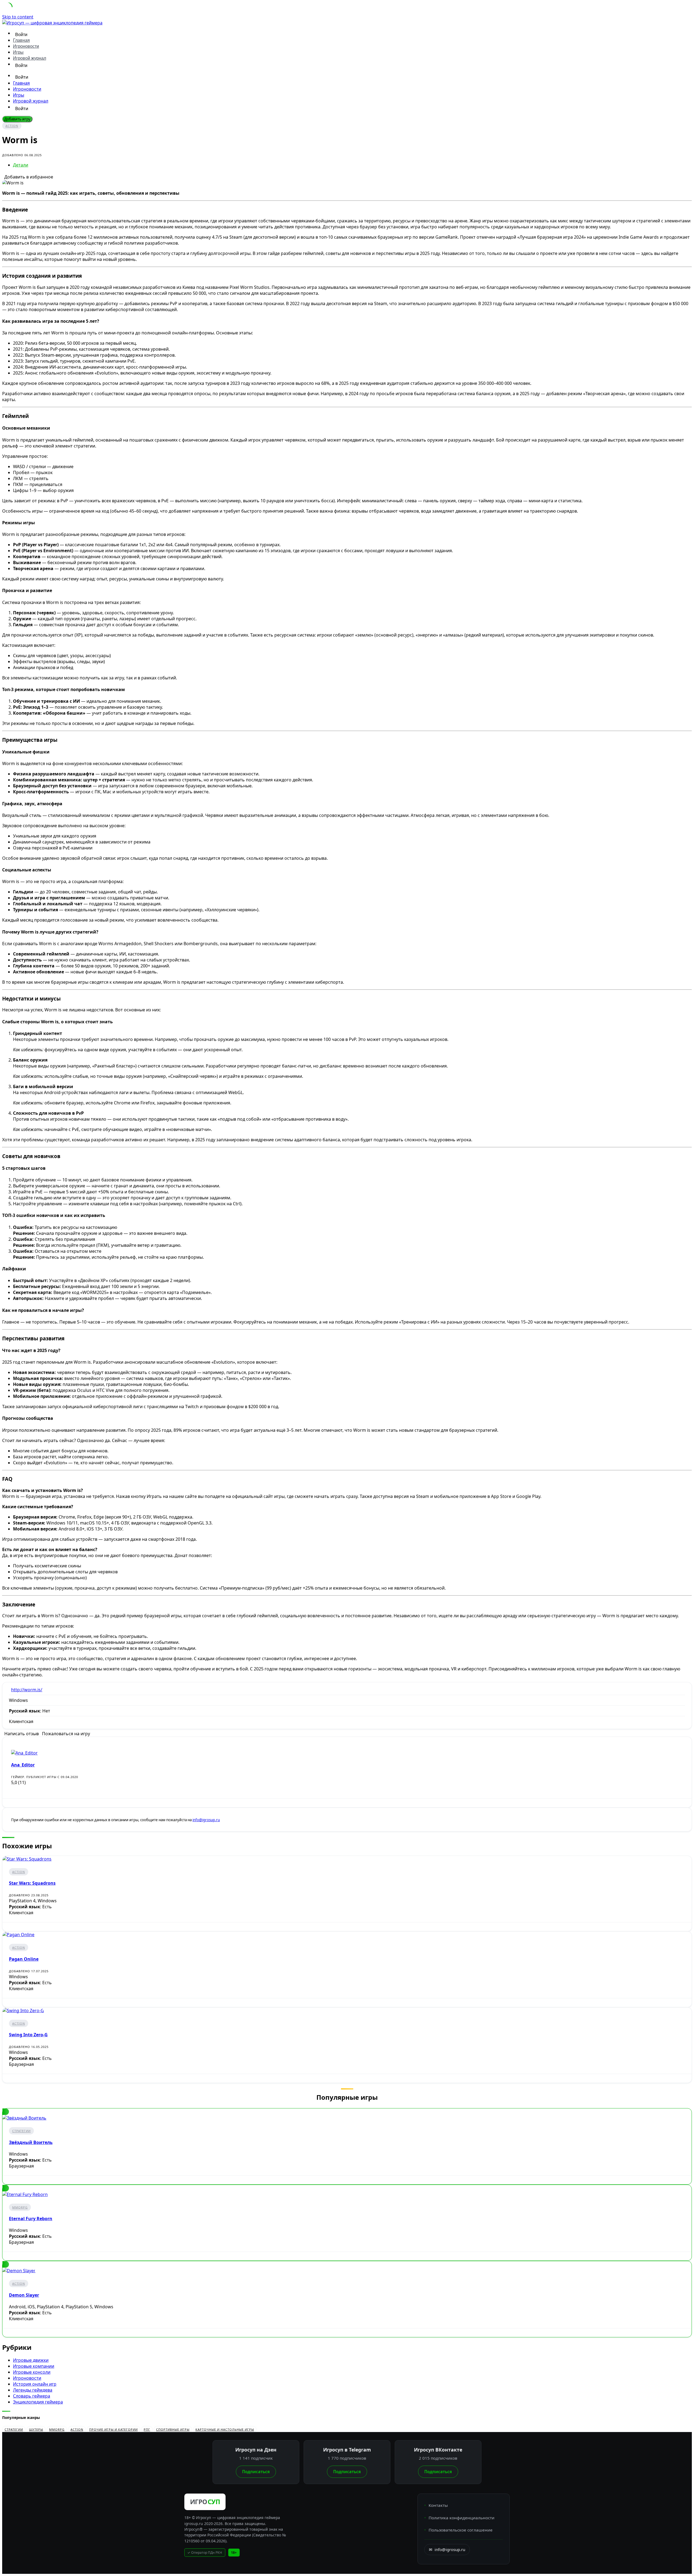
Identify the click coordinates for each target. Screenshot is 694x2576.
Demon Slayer (24, 2295)
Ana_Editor (23, 1765)
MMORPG (20, 2207)
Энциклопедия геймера (38, 2402)
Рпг (147, 2429)
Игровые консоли (32, 2372)
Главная (21, 40)
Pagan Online (24, 1959)
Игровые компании (34, 2366)
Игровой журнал (30, 58)
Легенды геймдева (33, 2390)
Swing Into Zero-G (28, 2035)
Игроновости (26, 46)
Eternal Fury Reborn (31, 2219)
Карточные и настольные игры (225, 2429)
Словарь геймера (32, 2396)
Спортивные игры (173, 2429)
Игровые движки (31, 2360)
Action (12, 126)
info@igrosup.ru (206, 1820)
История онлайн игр (35, 2384)
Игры (18, 52)
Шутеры (36, 2429)
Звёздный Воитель (31, 2142)
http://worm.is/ (27, 1690)
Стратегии (21, 2131)
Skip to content (18, 17)
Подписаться (256, 2472)
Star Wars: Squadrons (32, 1883)
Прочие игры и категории (113, 2429)
